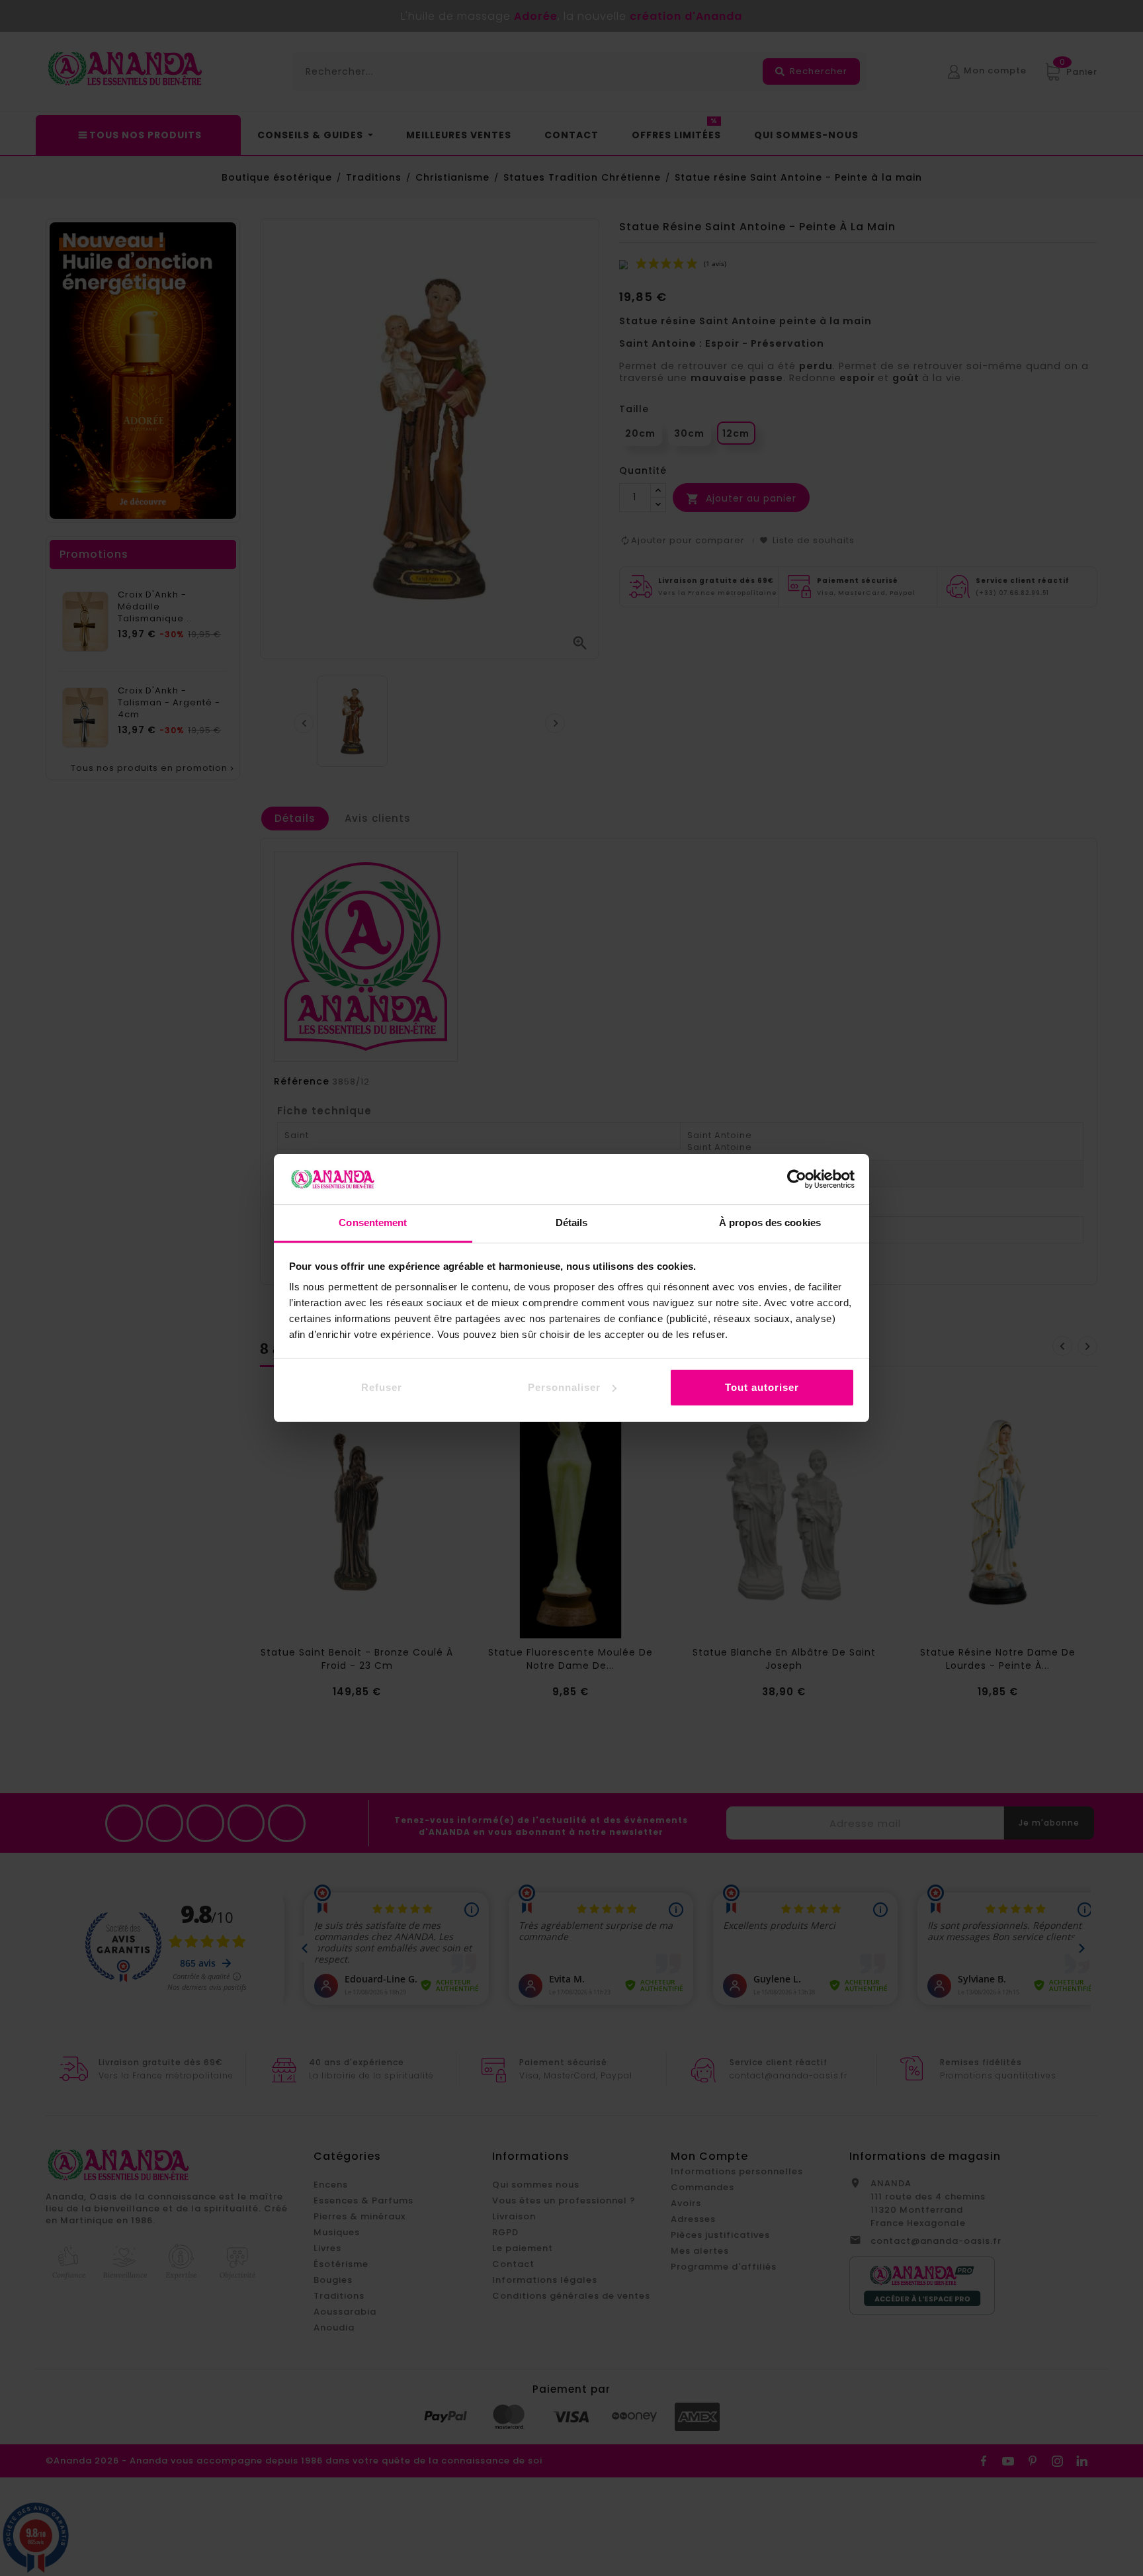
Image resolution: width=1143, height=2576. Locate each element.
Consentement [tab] (373, 1222)
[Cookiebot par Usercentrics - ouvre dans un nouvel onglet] (797, 1179)
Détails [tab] (572, 1222)
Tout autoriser (762, 1387)
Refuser (382, 1387)
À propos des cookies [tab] (770, 1222)
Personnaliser (564, 1387)
